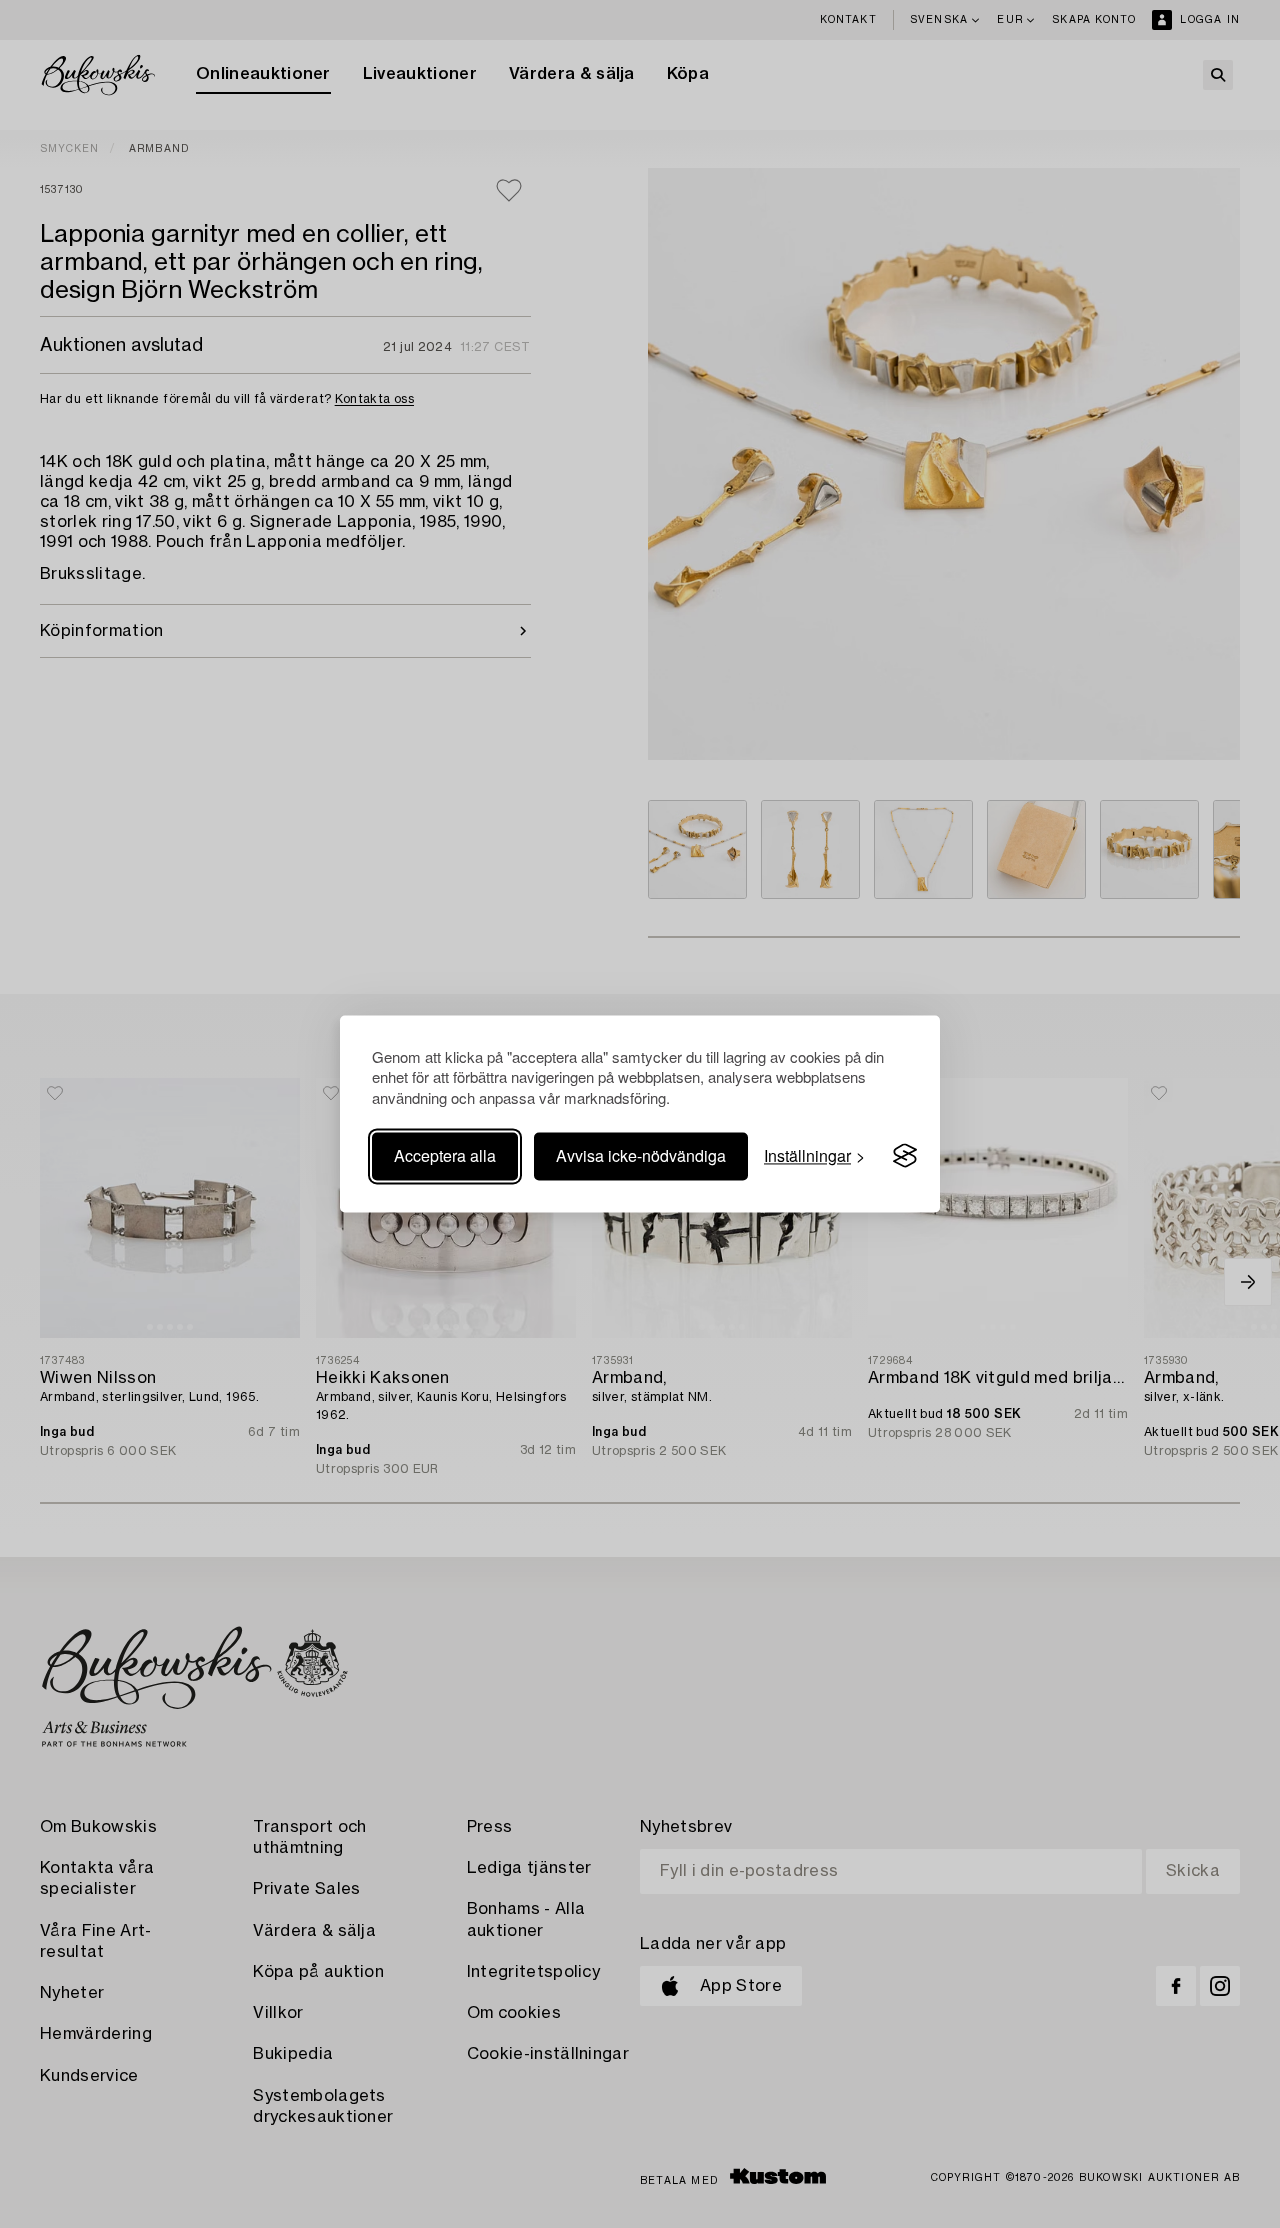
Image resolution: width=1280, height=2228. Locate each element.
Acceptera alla (445, 1155)
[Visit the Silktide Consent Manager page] (905, 1156)
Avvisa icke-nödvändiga (641, 1155)
